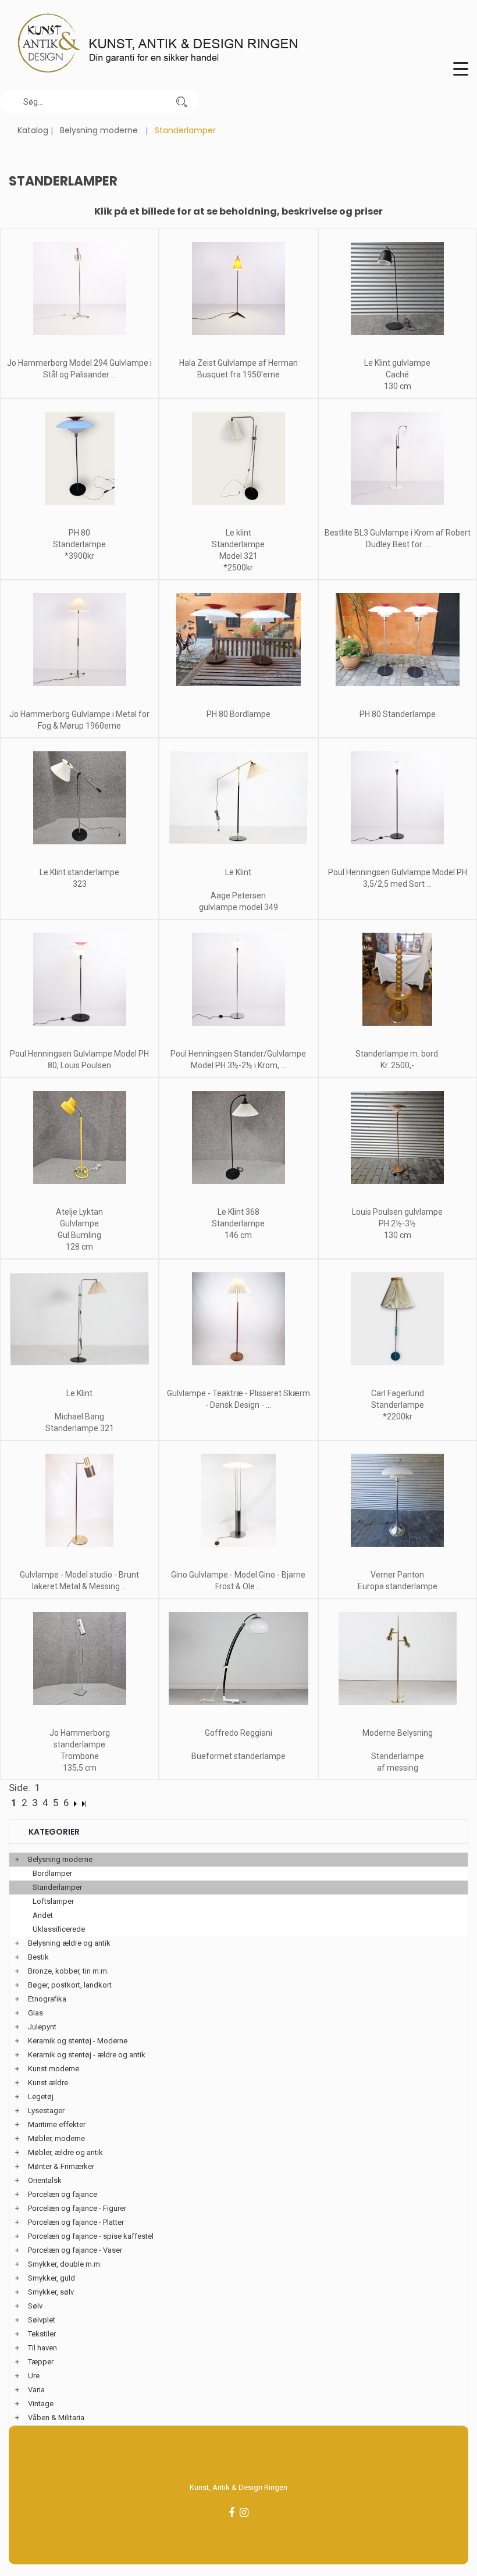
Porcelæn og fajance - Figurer (77, 2208)
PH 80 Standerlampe (398, 714)
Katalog (33, 130)
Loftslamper (53, 1901)
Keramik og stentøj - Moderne (78, 2041)
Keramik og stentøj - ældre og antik (87, 2055)
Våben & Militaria (56, 2418)
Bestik (38, 1957)
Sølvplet (42, 2320)
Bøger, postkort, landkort (70, 1985)
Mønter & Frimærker (61, 2166)
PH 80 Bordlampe (238, 714)
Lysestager (46, 2111)
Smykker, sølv (51, 2292)
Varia (36, 2390)
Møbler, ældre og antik (65, 2152)
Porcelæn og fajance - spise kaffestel (91, 2236)
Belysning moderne (99, 130)
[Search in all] (181, 101)
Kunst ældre (48, 2083)
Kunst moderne (54, 2069)
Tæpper (41, 2362)
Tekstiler (42, 2334)
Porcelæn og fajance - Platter (76, 2222)
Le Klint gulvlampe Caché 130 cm (397, 374)
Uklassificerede (59, 1929)
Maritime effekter (57, 2124)
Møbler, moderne (56, 2138)
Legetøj (41, 2097)
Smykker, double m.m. (65, 2264)
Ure (34, 2376)
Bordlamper (52, 1873)
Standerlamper (57, 1887)
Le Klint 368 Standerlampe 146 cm (238, 1223)
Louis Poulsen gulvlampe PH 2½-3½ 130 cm (397, 1223)
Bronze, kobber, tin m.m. (68, 1971)
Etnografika (47, 1999)
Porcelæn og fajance (63, 2194)
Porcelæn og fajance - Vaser (75, 2250)
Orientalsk (45, 2180)
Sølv (35, 2306)
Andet (43, 1915)
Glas (35, 2013)
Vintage (41, 2404)
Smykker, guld (51, 2278)
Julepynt (42, 2027)
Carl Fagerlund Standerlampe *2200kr (398, 1405)
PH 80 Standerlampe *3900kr (79, 544)
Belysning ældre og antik (69, 1943)
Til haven (42, 2348)
